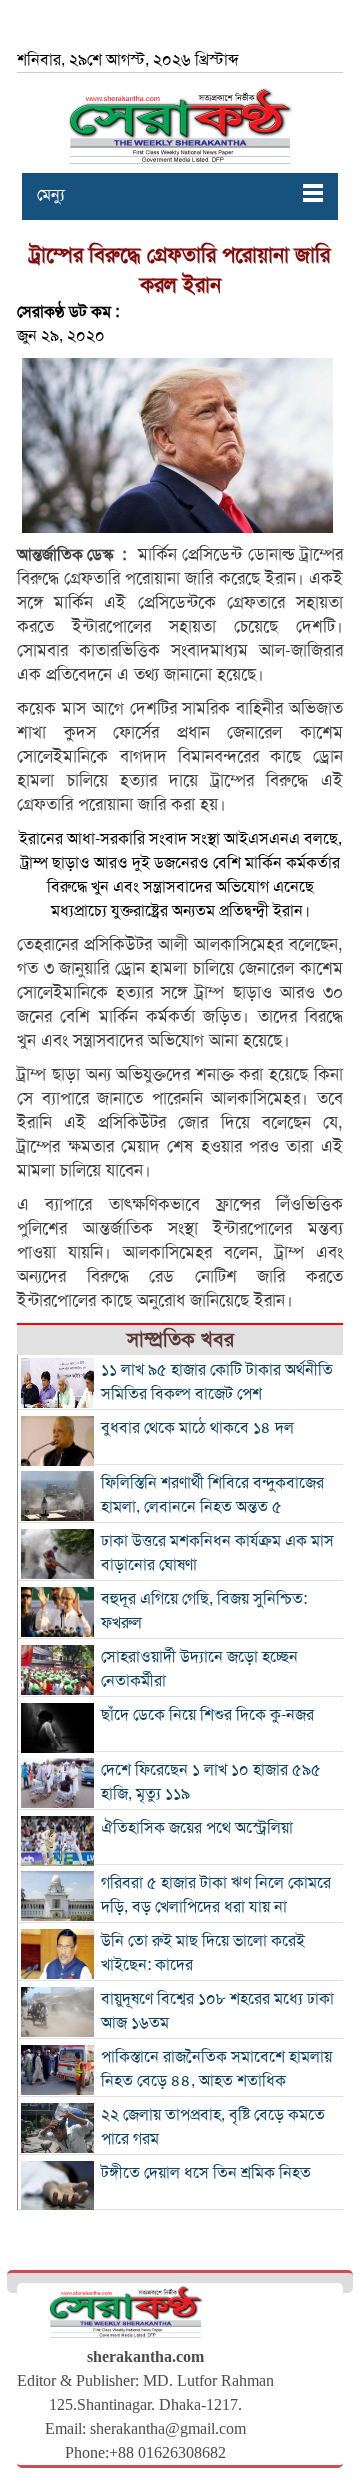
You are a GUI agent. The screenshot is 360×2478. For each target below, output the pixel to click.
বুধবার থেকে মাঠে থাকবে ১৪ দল (197, 1428)
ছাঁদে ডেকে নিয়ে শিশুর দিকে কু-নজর (207, 1715)
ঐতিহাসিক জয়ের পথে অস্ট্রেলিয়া (197, 1828)
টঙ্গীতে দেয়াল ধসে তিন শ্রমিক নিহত (206, 2173)
